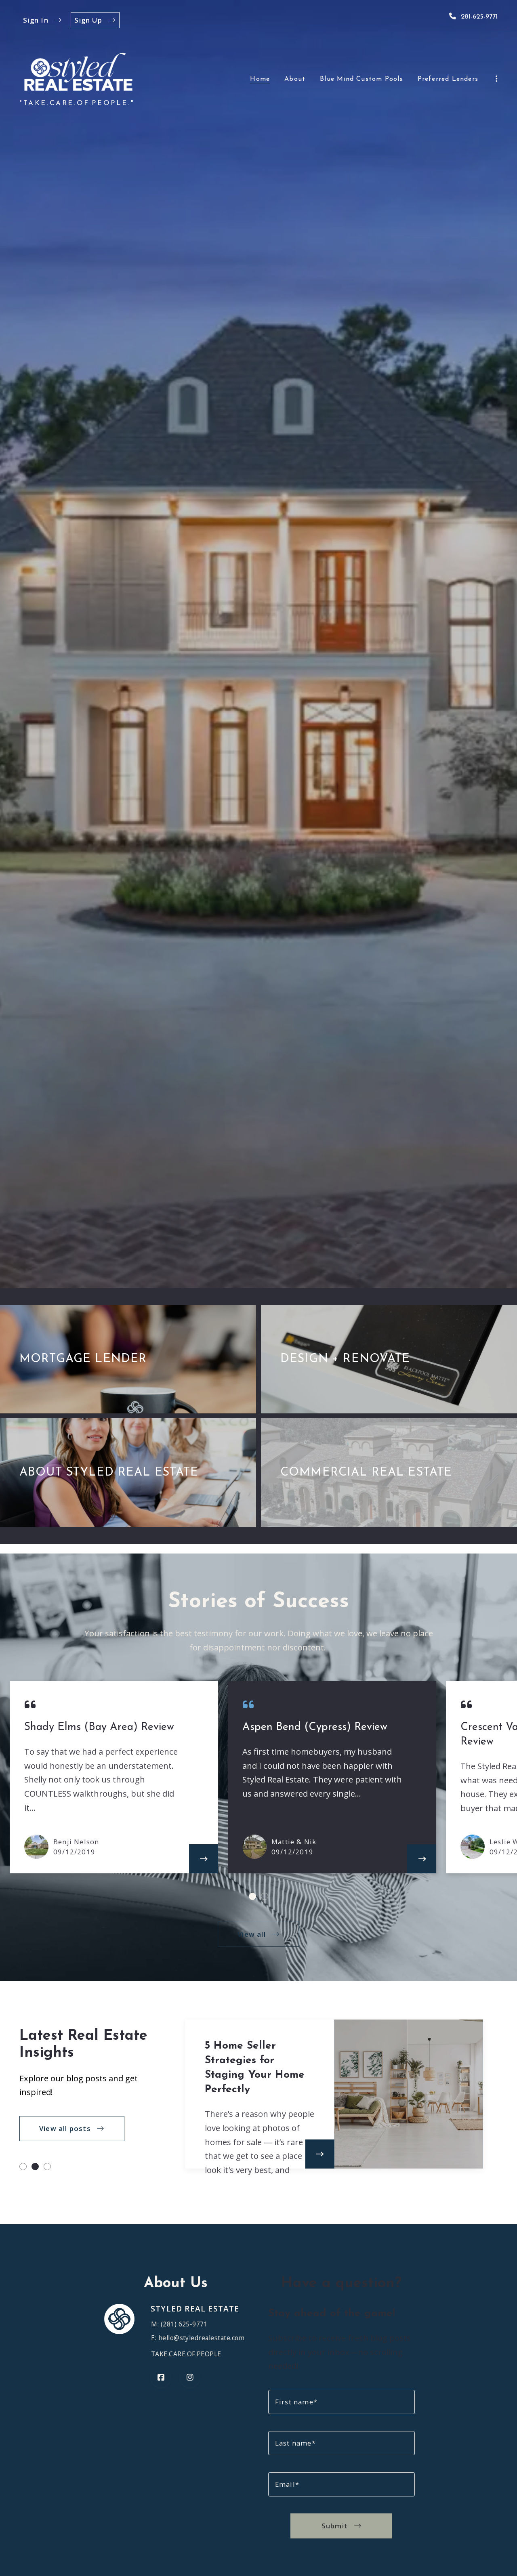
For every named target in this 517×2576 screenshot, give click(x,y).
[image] (473, 1847)
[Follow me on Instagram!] (190, 2378)
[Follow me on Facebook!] (161, 2378)
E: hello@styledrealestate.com (198, 2338)
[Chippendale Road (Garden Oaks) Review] (422, 1859)
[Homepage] (78, 72)
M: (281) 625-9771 (179, 2324)
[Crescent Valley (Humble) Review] (204, 1859)
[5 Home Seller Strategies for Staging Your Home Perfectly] (319, 2154)
